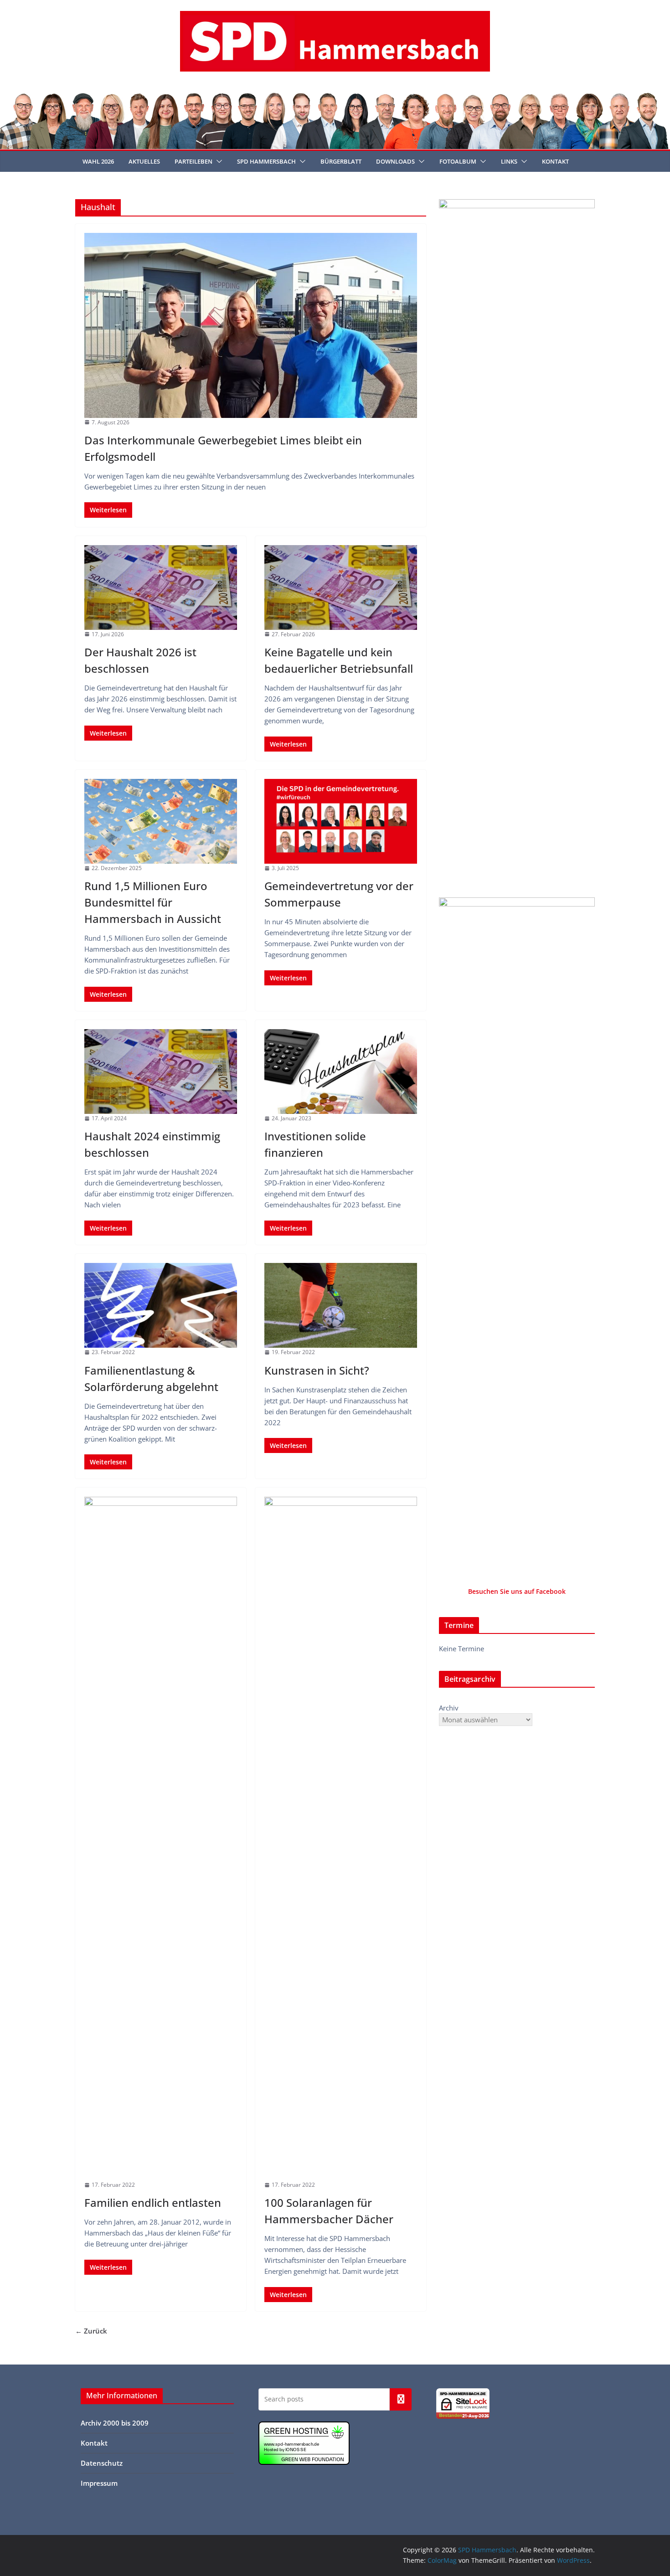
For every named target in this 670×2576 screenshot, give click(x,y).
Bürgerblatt (341, 161)
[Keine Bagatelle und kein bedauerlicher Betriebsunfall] (341, 587)
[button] (217, 161)
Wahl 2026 (98, 161)
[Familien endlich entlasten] (161, 1839)
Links (509, 161)
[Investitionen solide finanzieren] (341, 1072)
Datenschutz (102, 2463)
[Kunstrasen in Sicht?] (341, 1305)
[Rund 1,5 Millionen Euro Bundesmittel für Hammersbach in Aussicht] (161, 821)
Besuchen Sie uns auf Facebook (517, 1591)
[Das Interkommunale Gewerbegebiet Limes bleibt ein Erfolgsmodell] (251, 325)
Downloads (395, 161)
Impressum (99, 2483)
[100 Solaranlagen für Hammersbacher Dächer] (341, 1839)
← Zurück (91, 2331)
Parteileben (193, 161)
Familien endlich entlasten (153, 2202)
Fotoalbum (458, 161)
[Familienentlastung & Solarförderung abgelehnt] (161, 1305)
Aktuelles (144, 161)
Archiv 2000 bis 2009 (115, 2423)
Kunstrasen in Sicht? (317, 1370)
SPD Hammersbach (266, 161)
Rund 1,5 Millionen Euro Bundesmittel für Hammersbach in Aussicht (153, 902)
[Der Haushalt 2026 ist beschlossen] (161, 587)
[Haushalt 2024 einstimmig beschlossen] (161, 1072)
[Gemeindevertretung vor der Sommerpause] (341, 821)
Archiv (449, 1708)
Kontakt (555, 161)
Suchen (401, 2399)
